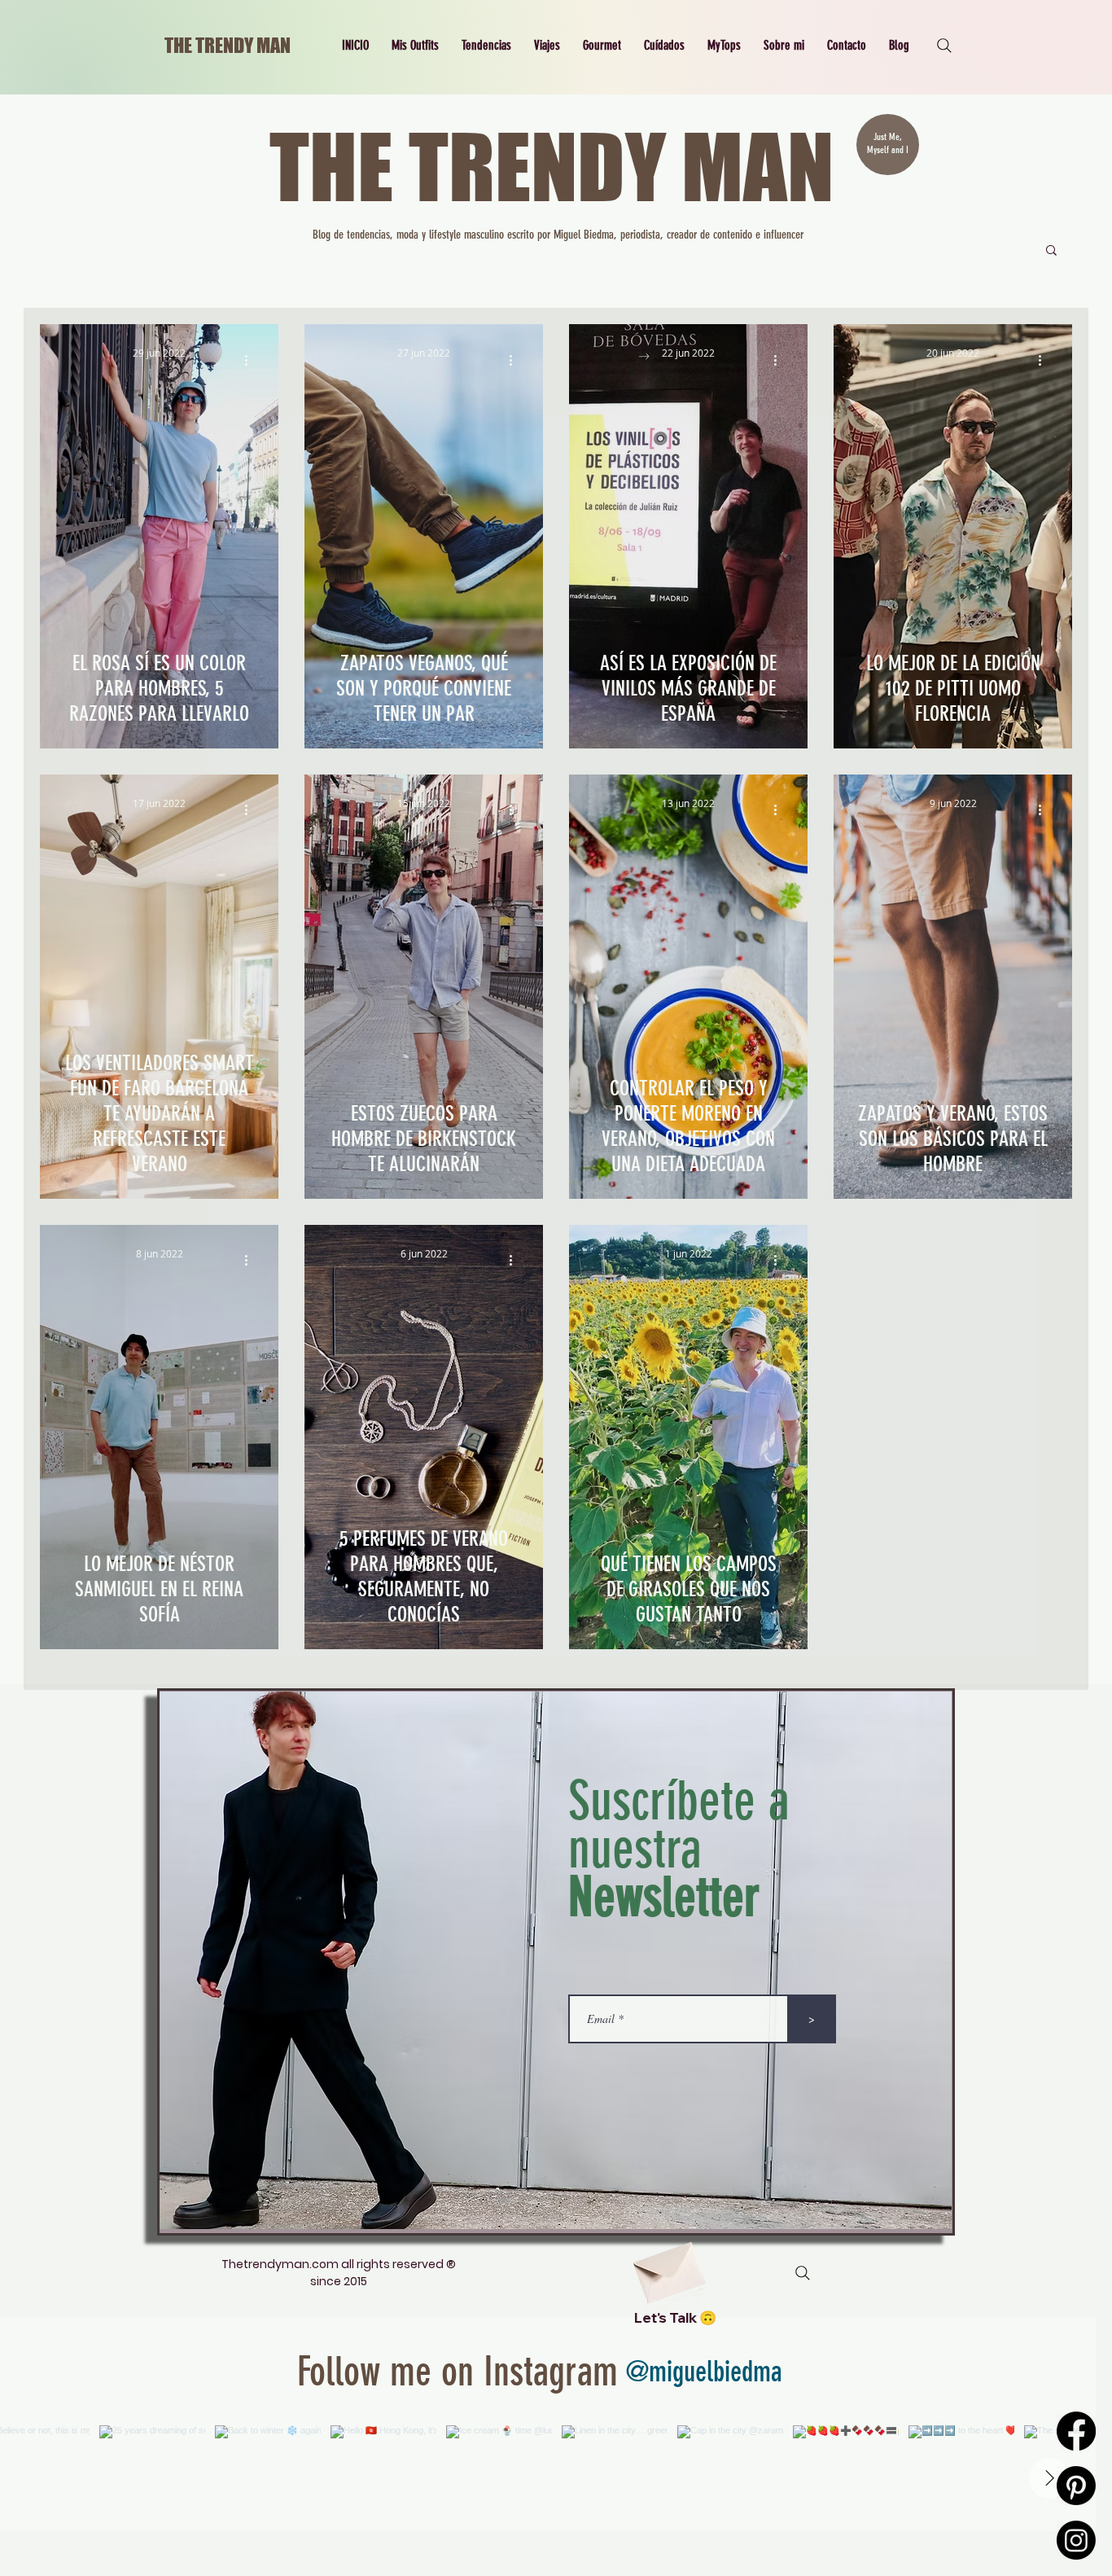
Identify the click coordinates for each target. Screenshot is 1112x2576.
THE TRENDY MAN (228, 45)
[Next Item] (1049, 2478)
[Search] (944, 46)
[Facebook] (1076, 2431)
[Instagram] (1076, 2540)
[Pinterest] (1076, 2486)
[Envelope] (668, 2267)
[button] (415, 46)
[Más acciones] (252, 360)
